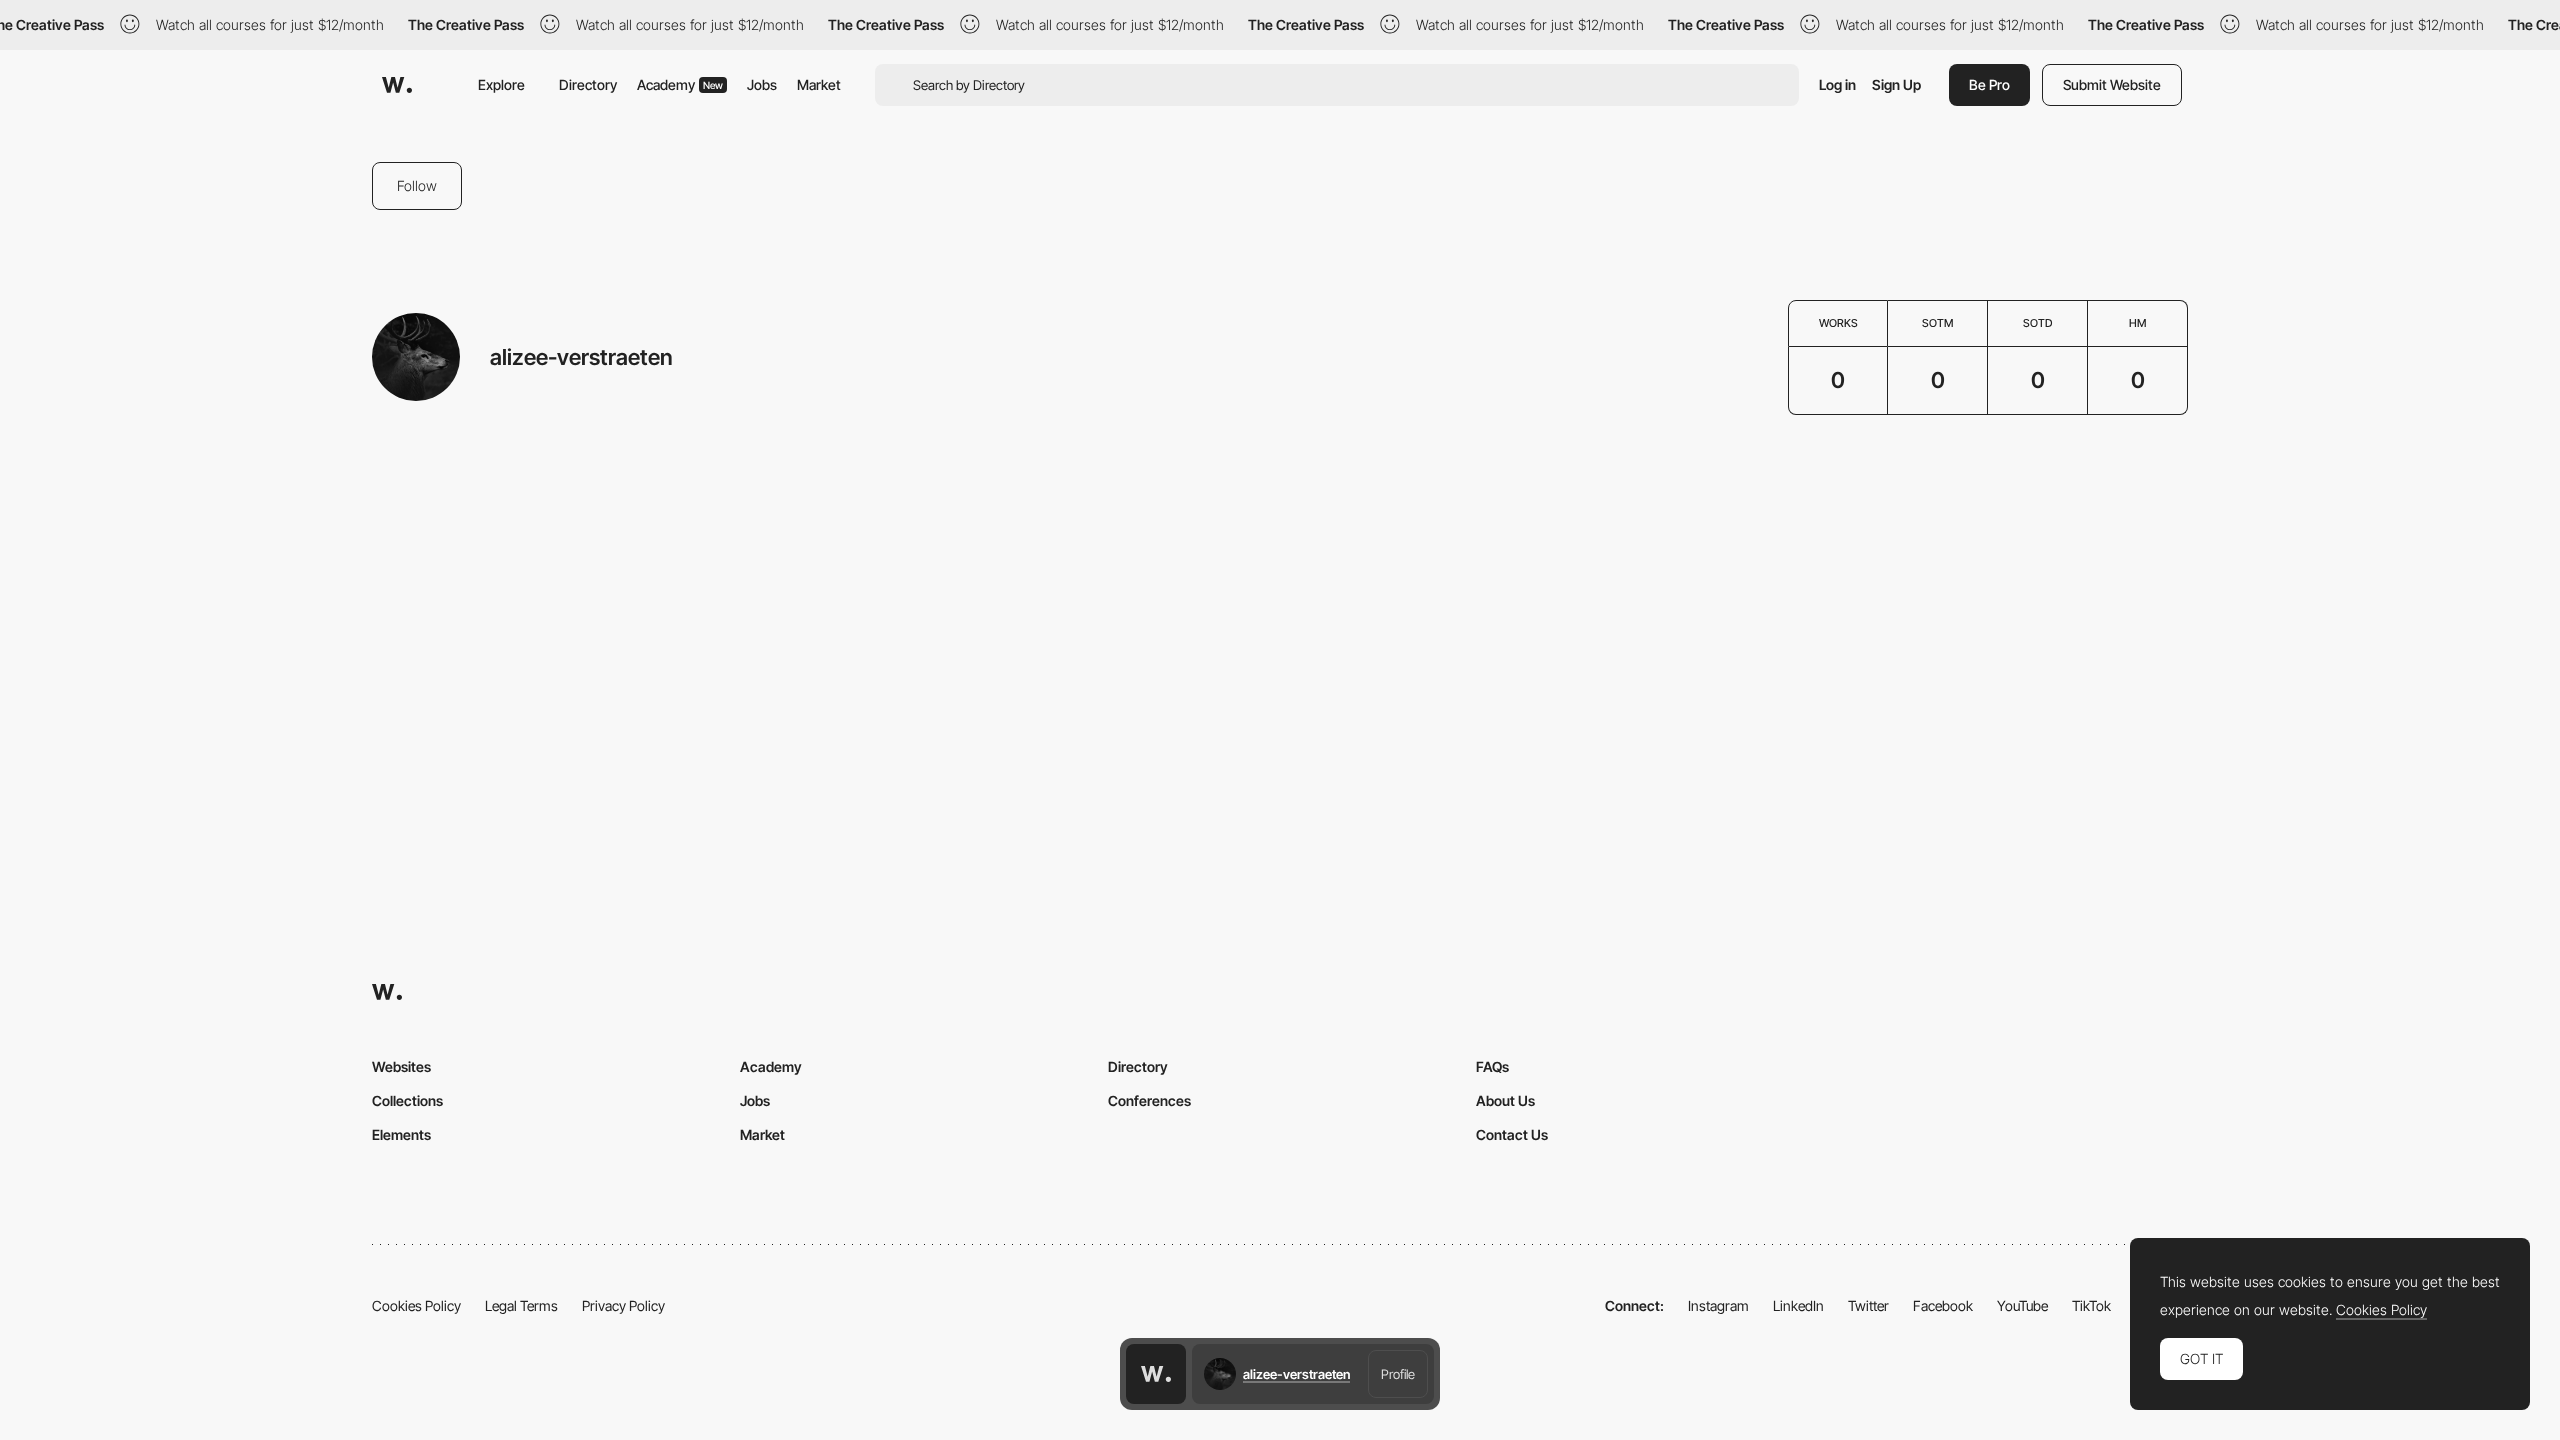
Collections (407, 1100)
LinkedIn (1798, 1305)
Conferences (1149, 1100)
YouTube (2022, 1305)
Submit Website (2112, 84)
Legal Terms (521, 1305)
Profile (1398, 1374)
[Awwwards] (397, 85)
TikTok (2091, 1305)
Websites (401, 1066)
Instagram (1718, 1305)
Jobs (762, 84)
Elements (401, 1134)
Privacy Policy (623, 1305)
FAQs (1492, 1066)
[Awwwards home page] (1156, 1374)
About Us (1505, 1100)
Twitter (1868, 1305)
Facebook (1943, 1305)
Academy (680, 84)
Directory (588, 84)
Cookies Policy (416, 1305)
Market (819, 84)
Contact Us (1512, 1134)
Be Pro (1989, 84)
